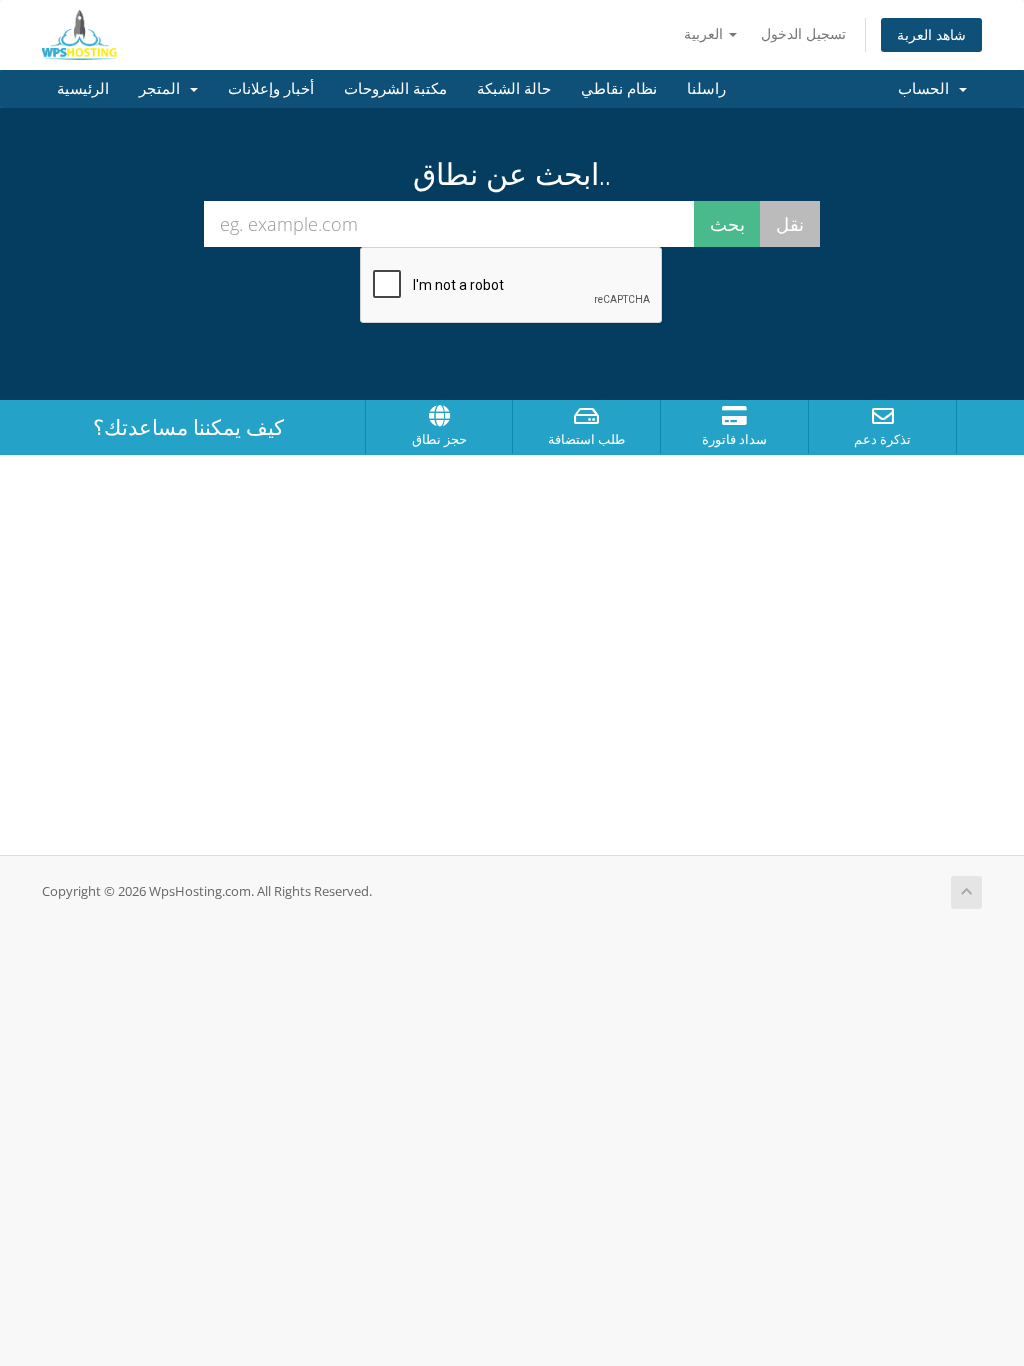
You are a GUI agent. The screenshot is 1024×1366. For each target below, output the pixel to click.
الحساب (927, 89)
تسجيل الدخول (803, 33)
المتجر (163, 89)
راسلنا (706, 89)
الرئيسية (83, 89)
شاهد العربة (931, 34)
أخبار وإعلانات (271, 89)
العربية (705, 33)
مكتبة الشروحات (395, 89)
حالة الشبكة (514, 89)
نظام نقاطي (619, 89)
